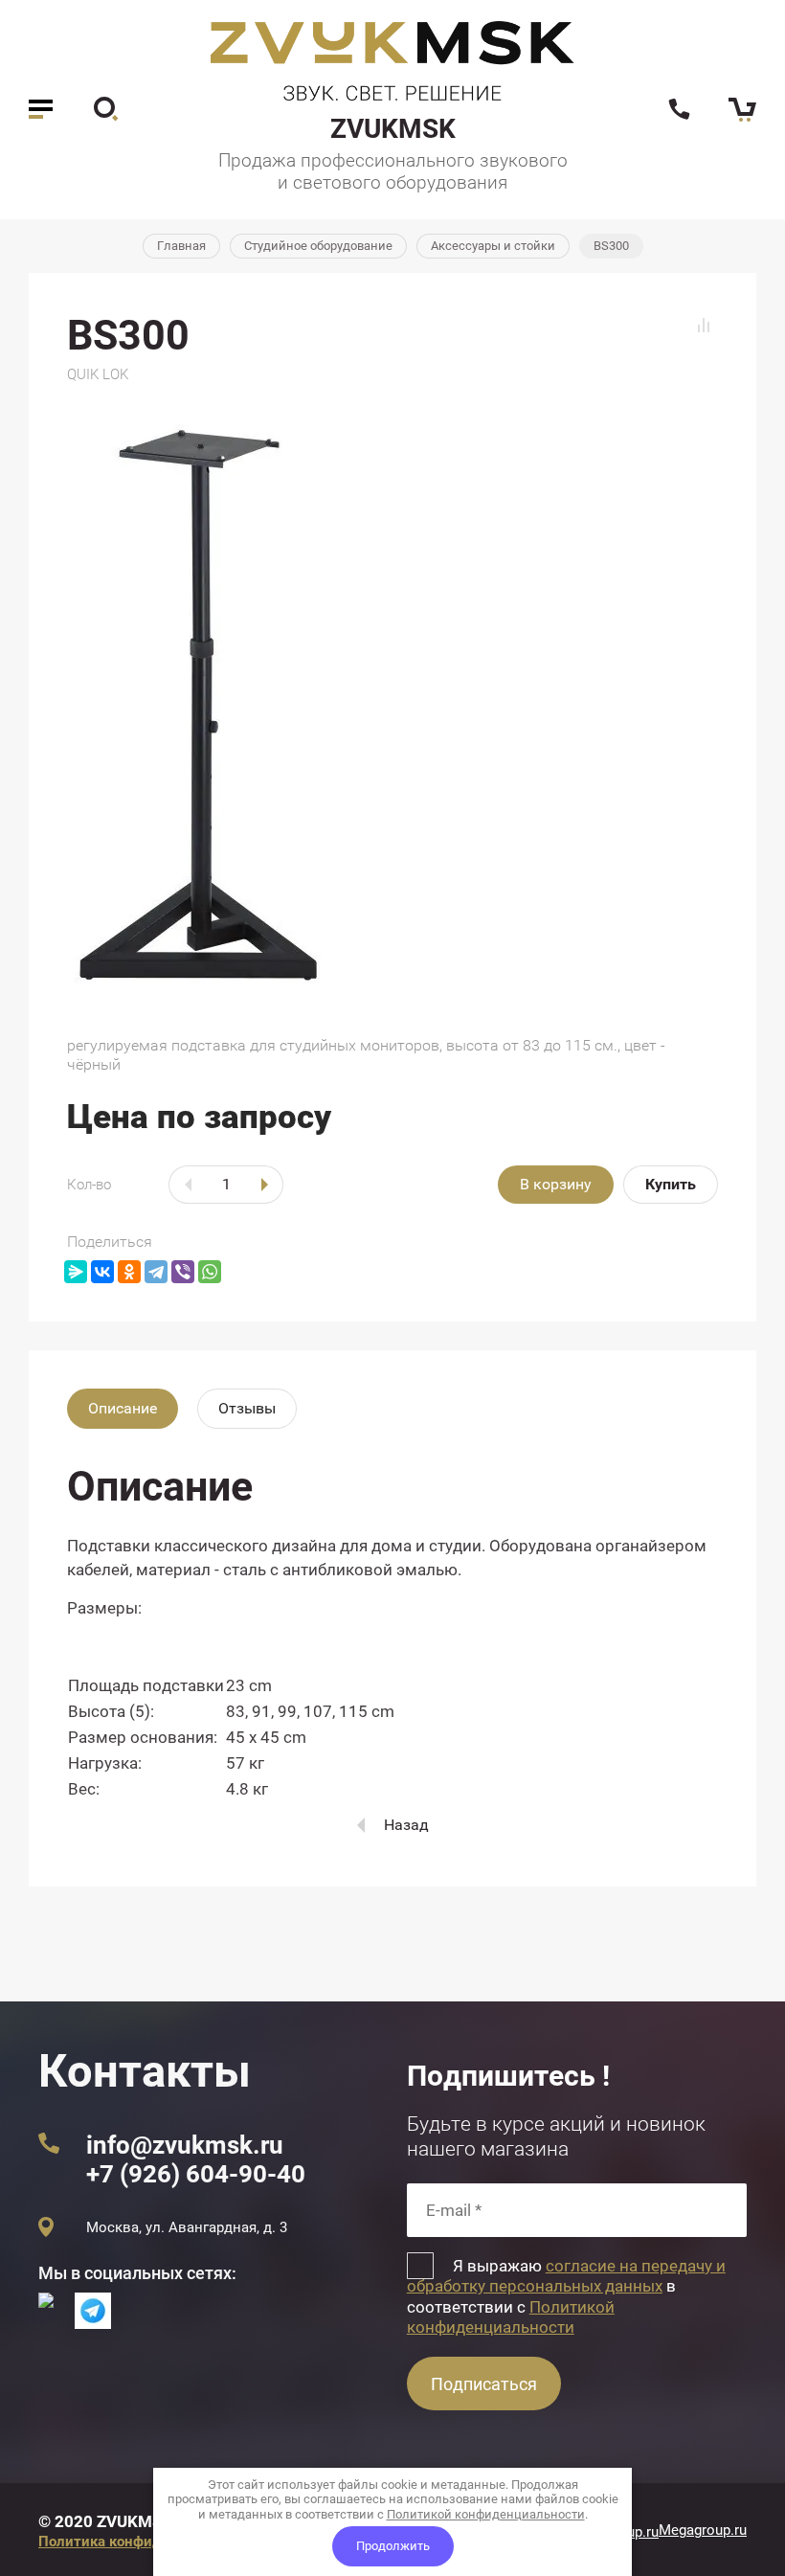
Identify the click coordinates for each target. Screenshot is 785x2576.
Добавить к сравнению (704, 326)
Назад (406, 1825)
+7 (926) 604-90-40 (196, 2174)
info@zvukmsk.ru (185, 2145)
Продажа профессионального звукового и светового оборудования (393, 171)
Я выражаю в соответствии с (566, 2296)
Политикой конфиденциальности (511, 2317)
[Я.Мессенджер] (76, 1272)
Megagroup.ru (703, 2530)
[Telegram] (156, 1272)
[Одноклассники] (129, 1272)
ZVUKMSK (393, 129)
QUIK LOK (98, 374)
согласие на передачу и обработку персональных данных (566, 2276)
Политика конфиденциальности (148, 2542)
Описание (123, 1408)
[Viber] (183, 1272)
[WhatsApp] (210, 1272)
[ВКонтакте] (102, 1272)
